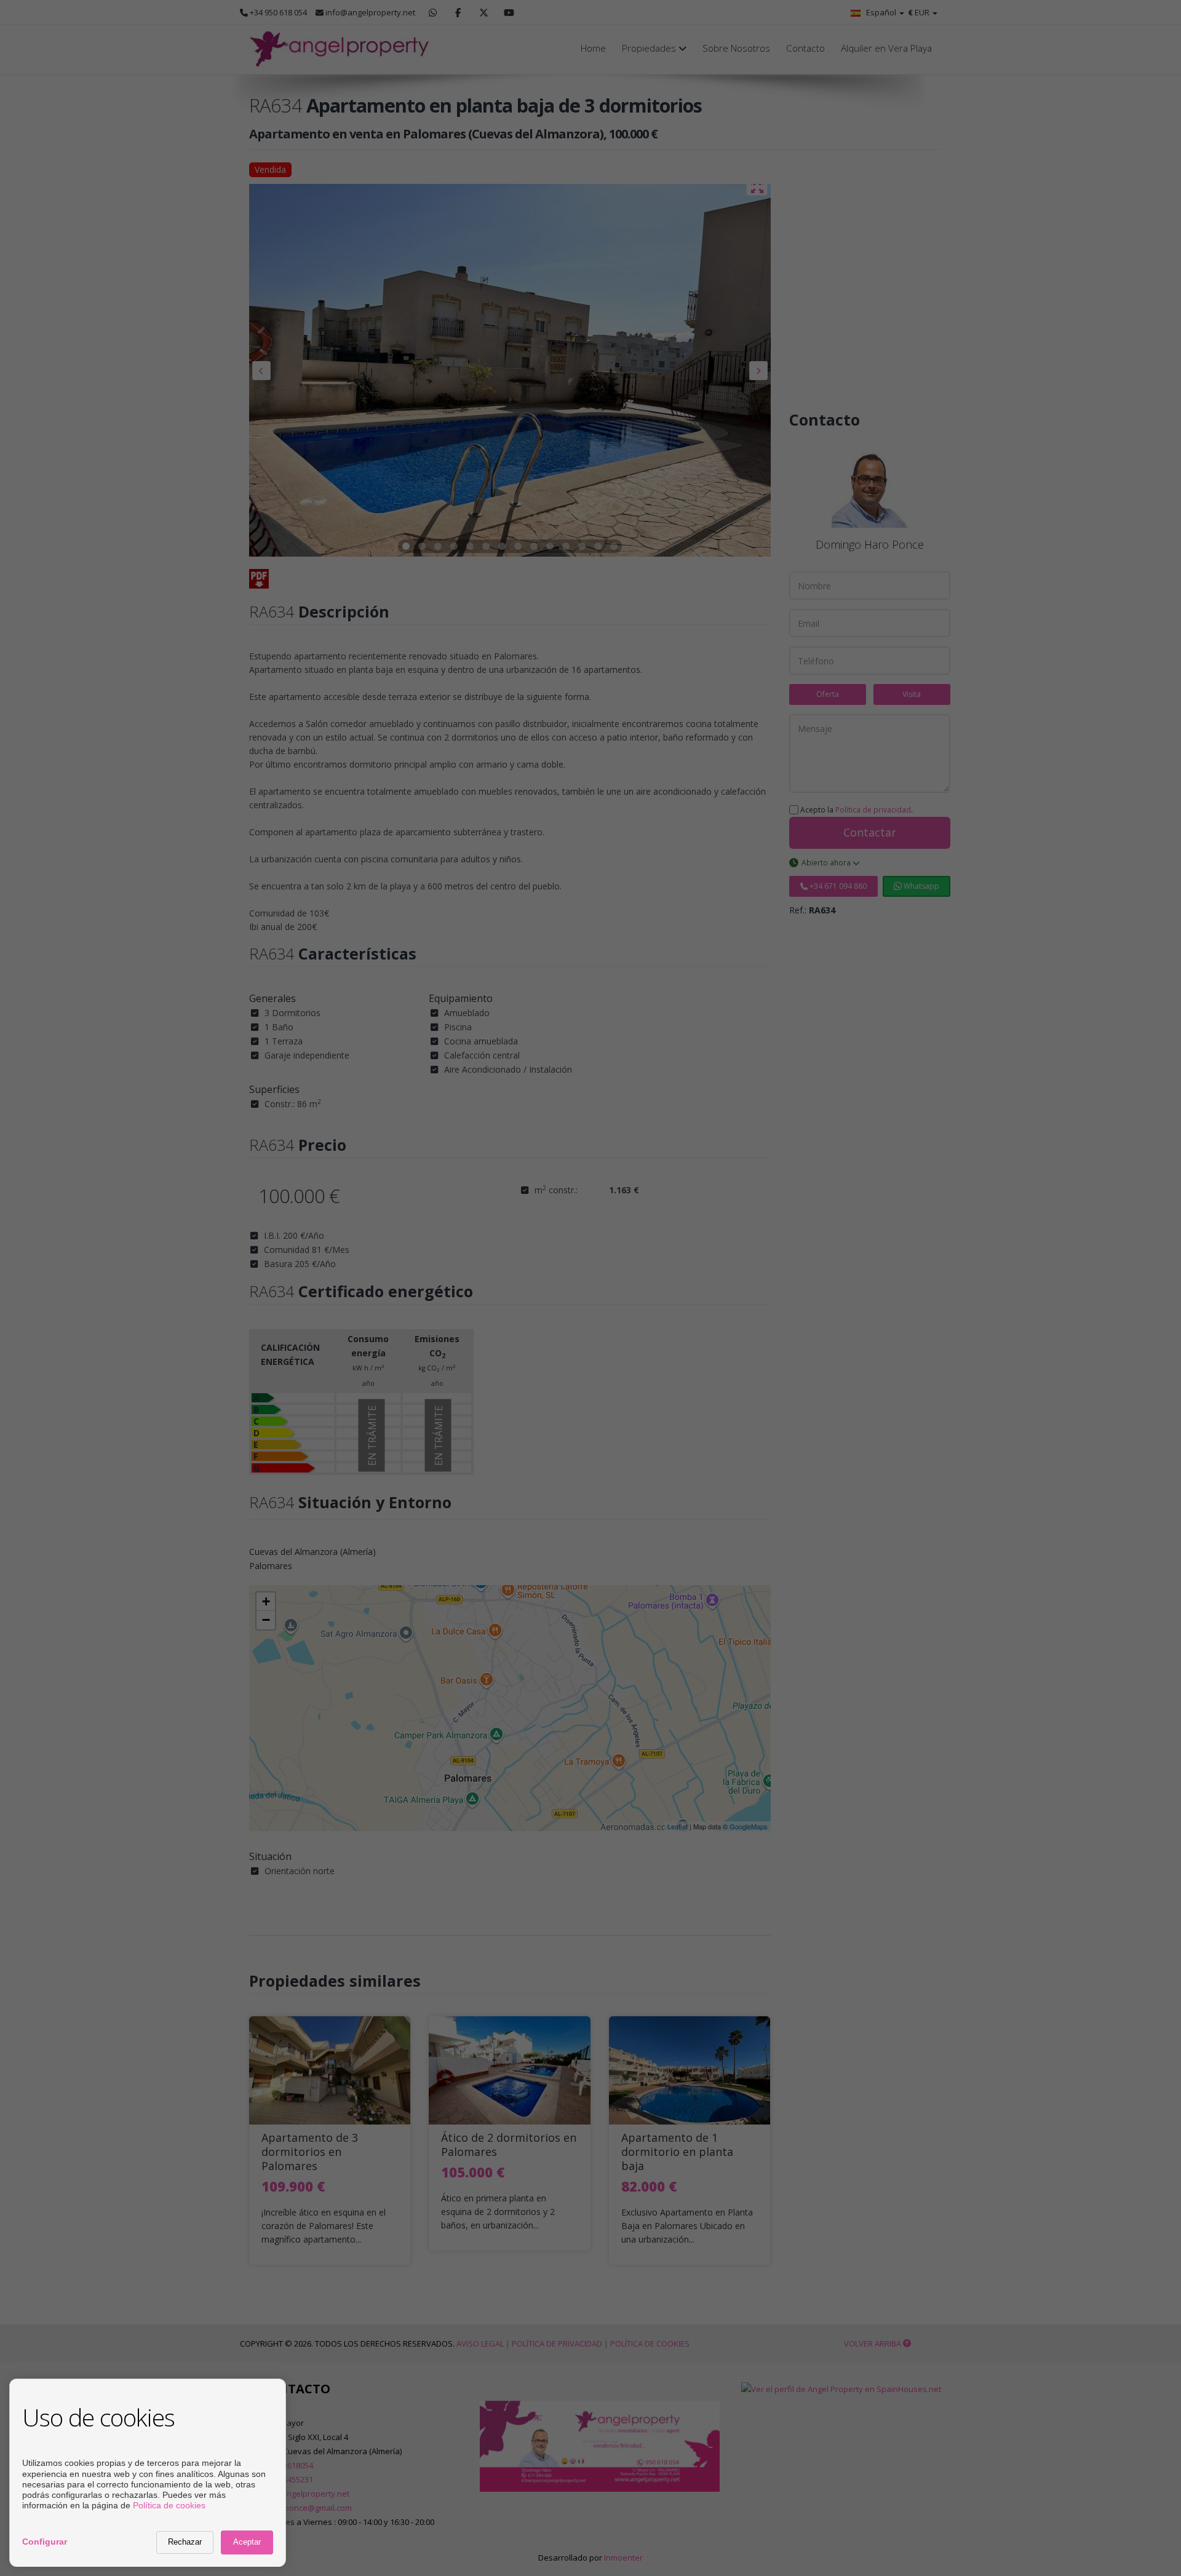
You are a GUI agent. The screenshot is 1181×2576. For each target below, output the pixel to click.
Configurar (45, 2542)
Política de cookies (169, 2505)
